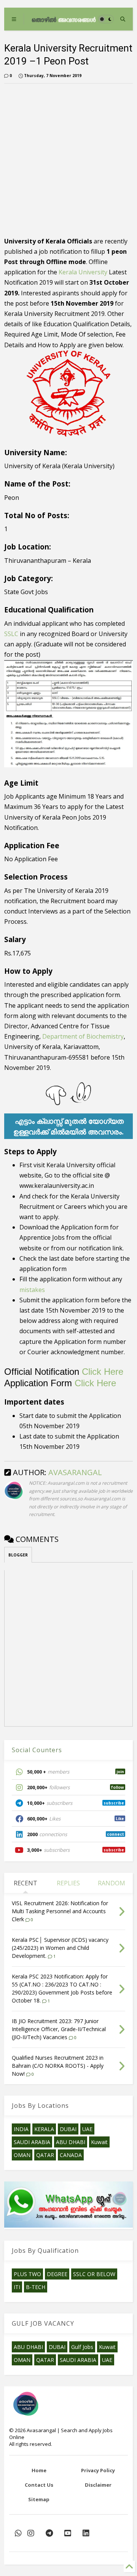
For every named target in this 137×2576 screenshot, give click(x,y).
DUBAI (68, 2129)
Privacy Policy (98, 2470)
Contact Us (39, 2485)
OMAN (22, 2155)
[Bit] (49, 2533)
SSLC (11, 634)
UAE (87, 2129)
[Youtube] (68, 2533)
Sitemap (39, 2499)
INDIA (21, 2129)
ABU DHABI (71, 2142)
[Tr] (18, 2533)
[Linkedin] (86, 2533)
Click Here (103, 1372)
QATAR (45, 2155)
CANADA (71, 2155)
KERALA (44, 2129)
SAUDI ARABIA (32, 2142)
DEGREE (57, 2274)
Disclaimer (98, 2485)
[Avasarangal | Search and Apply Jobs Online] (64, 19)
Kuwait (99, 2142)
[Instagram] (31, 2533)
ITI (17, 2287)
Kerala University (83, 272)
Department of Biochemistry (83, 1036)
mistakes (32, 1290)
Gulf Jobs (82, 2347)
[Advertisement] (68, 158)
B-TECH (36, 2287)
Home (39, 2470)
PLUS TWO (27, 2274)
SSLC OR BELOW (94, 2274)
